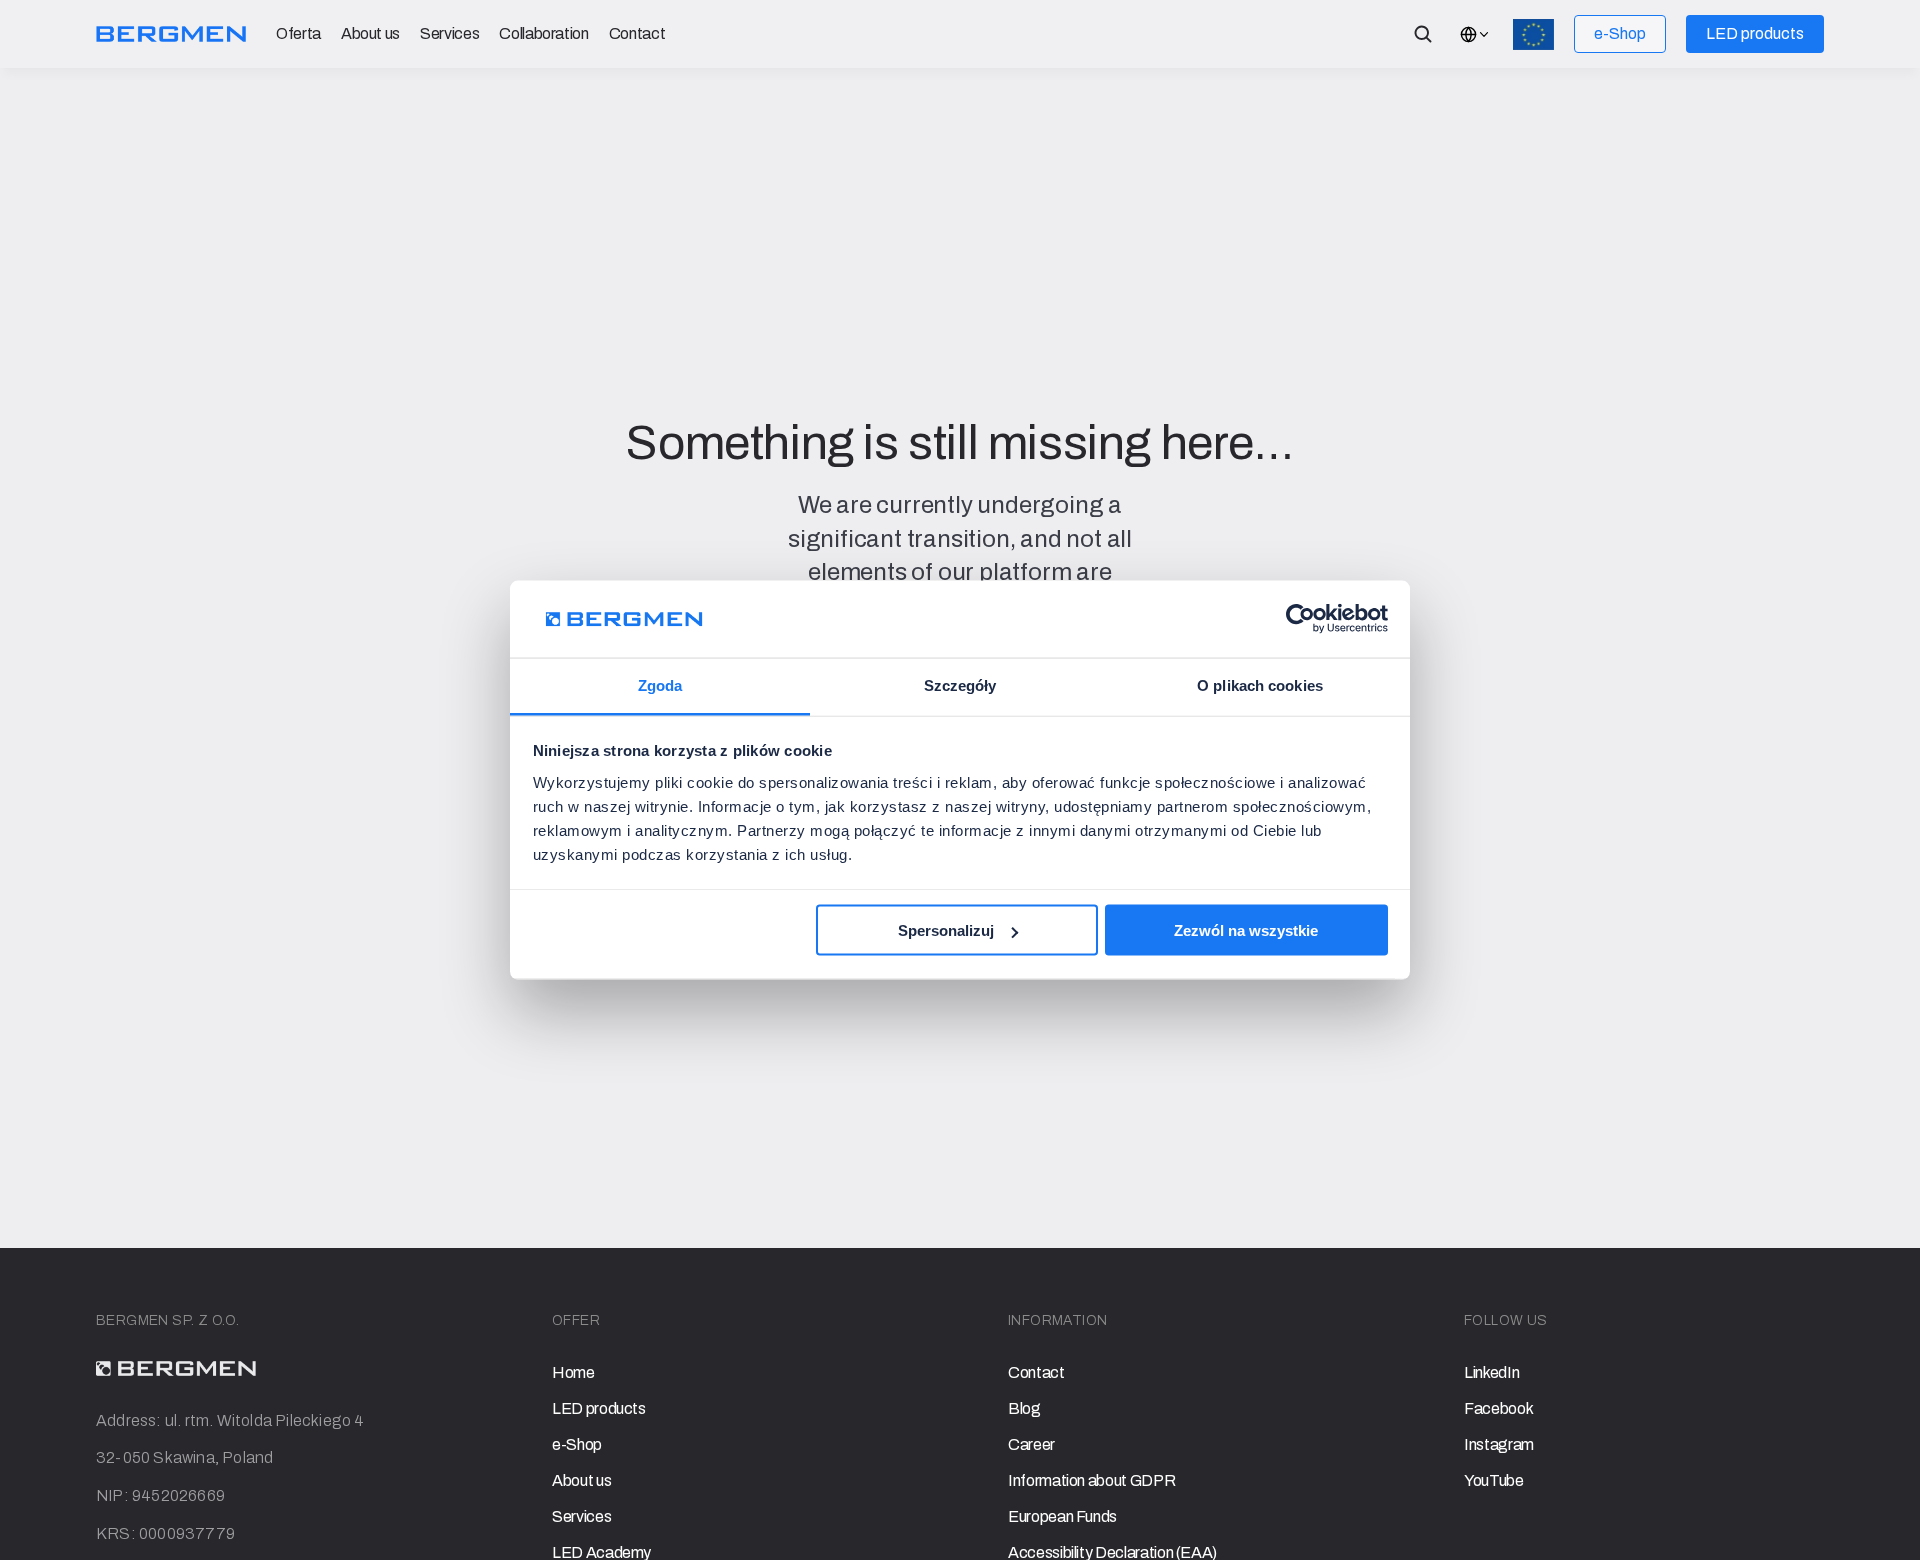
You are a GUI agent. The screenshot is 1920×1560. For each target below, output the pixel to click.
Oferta (298, 33)
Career (1031, 1444)
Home (573, 1372)
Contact (637, 33)
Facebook (1498, 1408)
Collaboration (543, 33)
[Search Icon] (1423, 34)
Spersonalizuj (946, 930)
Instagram (1499, 1444)
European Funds (1062, 1516)
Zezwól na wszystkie (1246, 930)
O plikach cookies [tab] (1260, 684)
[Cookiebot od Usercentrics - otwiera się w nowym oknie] (1300, 619)
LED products (599, 1408)
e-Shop (577, 1444)
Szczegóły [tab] (960, 684)
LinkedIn (1491, 1372)
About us (370, 33)
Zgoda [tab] (660, 684)
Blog (1024, 1408)
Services (449, 33)
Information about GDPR (1091, 1480)
